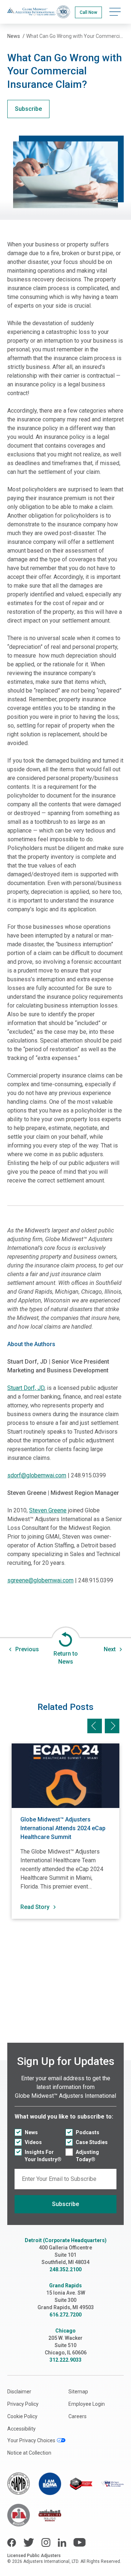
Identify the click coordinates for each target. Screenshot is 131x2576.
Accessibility (21, 2429)
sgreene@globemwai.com (40, 1580)
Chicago (65, 2331)
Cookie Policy (22, 2416)
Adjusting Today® (87, 2156)
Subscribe (28, 109)
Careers (78, 2416)
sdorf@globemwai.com (37, 1475)
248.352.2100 (65, 2269)
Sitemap (78, 2392)
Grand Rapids (65, 2285)
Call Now (88, 12)
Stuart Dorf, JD (26, 1388)
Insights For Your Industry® (43, 2156)
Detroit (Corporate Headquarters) (66, 2240)
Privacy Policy (23, 2404)
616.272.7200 (65, 2315)
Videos (33, 2142)
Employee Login (87, 2404)
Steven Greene (48, 1510)
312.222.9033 (65, 2360)
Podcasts (88, 2132)
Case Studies (92, 2142)
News (31, 2132)
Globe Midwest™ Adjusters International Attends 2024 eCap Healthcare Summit (63, 1828)
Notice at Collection (29, 2453)
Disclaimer (19, 2392)
